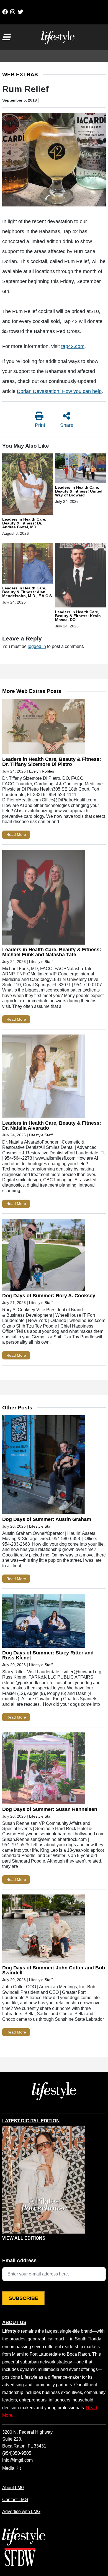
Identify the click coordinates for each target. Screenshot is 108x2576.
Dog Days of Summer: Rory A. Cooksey (49, 1296)
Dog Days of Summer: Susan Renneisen (50, 1809)
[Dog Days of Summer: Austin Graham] (44, 1466)
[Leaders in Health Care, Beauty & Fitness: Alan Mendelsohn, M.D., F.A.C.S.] (28, 564)
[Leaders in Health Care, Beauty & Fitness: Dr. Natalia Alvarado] (44, 1078)
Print (40, 425)
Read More (16, 834)
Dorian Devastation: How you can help (59, 391)
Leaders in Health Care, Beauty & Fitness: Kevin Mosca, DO (78, 616)
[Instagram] (13, 12)
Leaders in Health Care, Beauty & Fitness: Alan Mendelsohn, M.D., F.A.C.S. (28, 592)
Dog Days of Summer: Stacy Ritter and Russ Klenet (48, 1655)
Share (67, 425)
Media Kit (11, 2468)
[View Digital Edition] (44, 2180)
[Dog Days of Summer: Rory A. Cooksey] (44, 1256)
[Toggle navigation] (6, 37)
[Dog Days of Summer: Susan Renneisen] (44, 1770)
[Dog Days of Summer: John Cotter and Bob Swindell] (44, 1930)
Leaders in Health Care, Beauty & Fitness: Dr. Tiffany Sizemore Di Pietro (52, 762)
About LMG (13, 2487)
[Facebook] (5, 12)
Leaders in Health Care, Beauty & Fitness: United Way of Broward (79, 491)
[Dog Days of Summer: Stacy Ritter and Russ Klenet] (44, 1622)
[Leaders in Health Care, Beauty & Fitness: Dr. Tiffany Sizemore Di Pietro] (44, 728)
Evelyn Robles (42, 771)
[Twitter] (20, 12)
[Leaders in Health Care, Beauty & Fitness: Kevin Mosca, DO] (80, 576)
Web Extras (20, 75)
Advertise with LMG (21, 2511)
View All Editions (24, 2238)
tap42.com (73, 346)
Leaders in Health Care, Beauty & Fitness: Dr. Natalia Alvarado (52, 1126)
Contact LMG (15, 2499)
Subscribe (24, 2298)
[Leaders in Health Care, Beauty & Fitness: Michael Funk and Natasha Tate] (44, 898)
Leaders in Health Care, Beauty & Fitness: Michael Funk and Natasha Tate (52, 952)
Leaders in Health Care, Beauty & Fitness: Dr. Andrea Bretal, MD (24, 523)
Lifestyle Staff (41, 962)
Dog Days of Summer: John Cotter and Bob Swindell (54, 1970)
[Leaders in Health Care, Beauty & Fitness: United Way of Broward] (80, 469)
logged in (37, 646)
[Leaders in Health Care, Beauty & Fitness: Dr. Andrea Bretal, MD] (28, 485)
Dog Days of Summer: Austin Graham (47, 1519)
